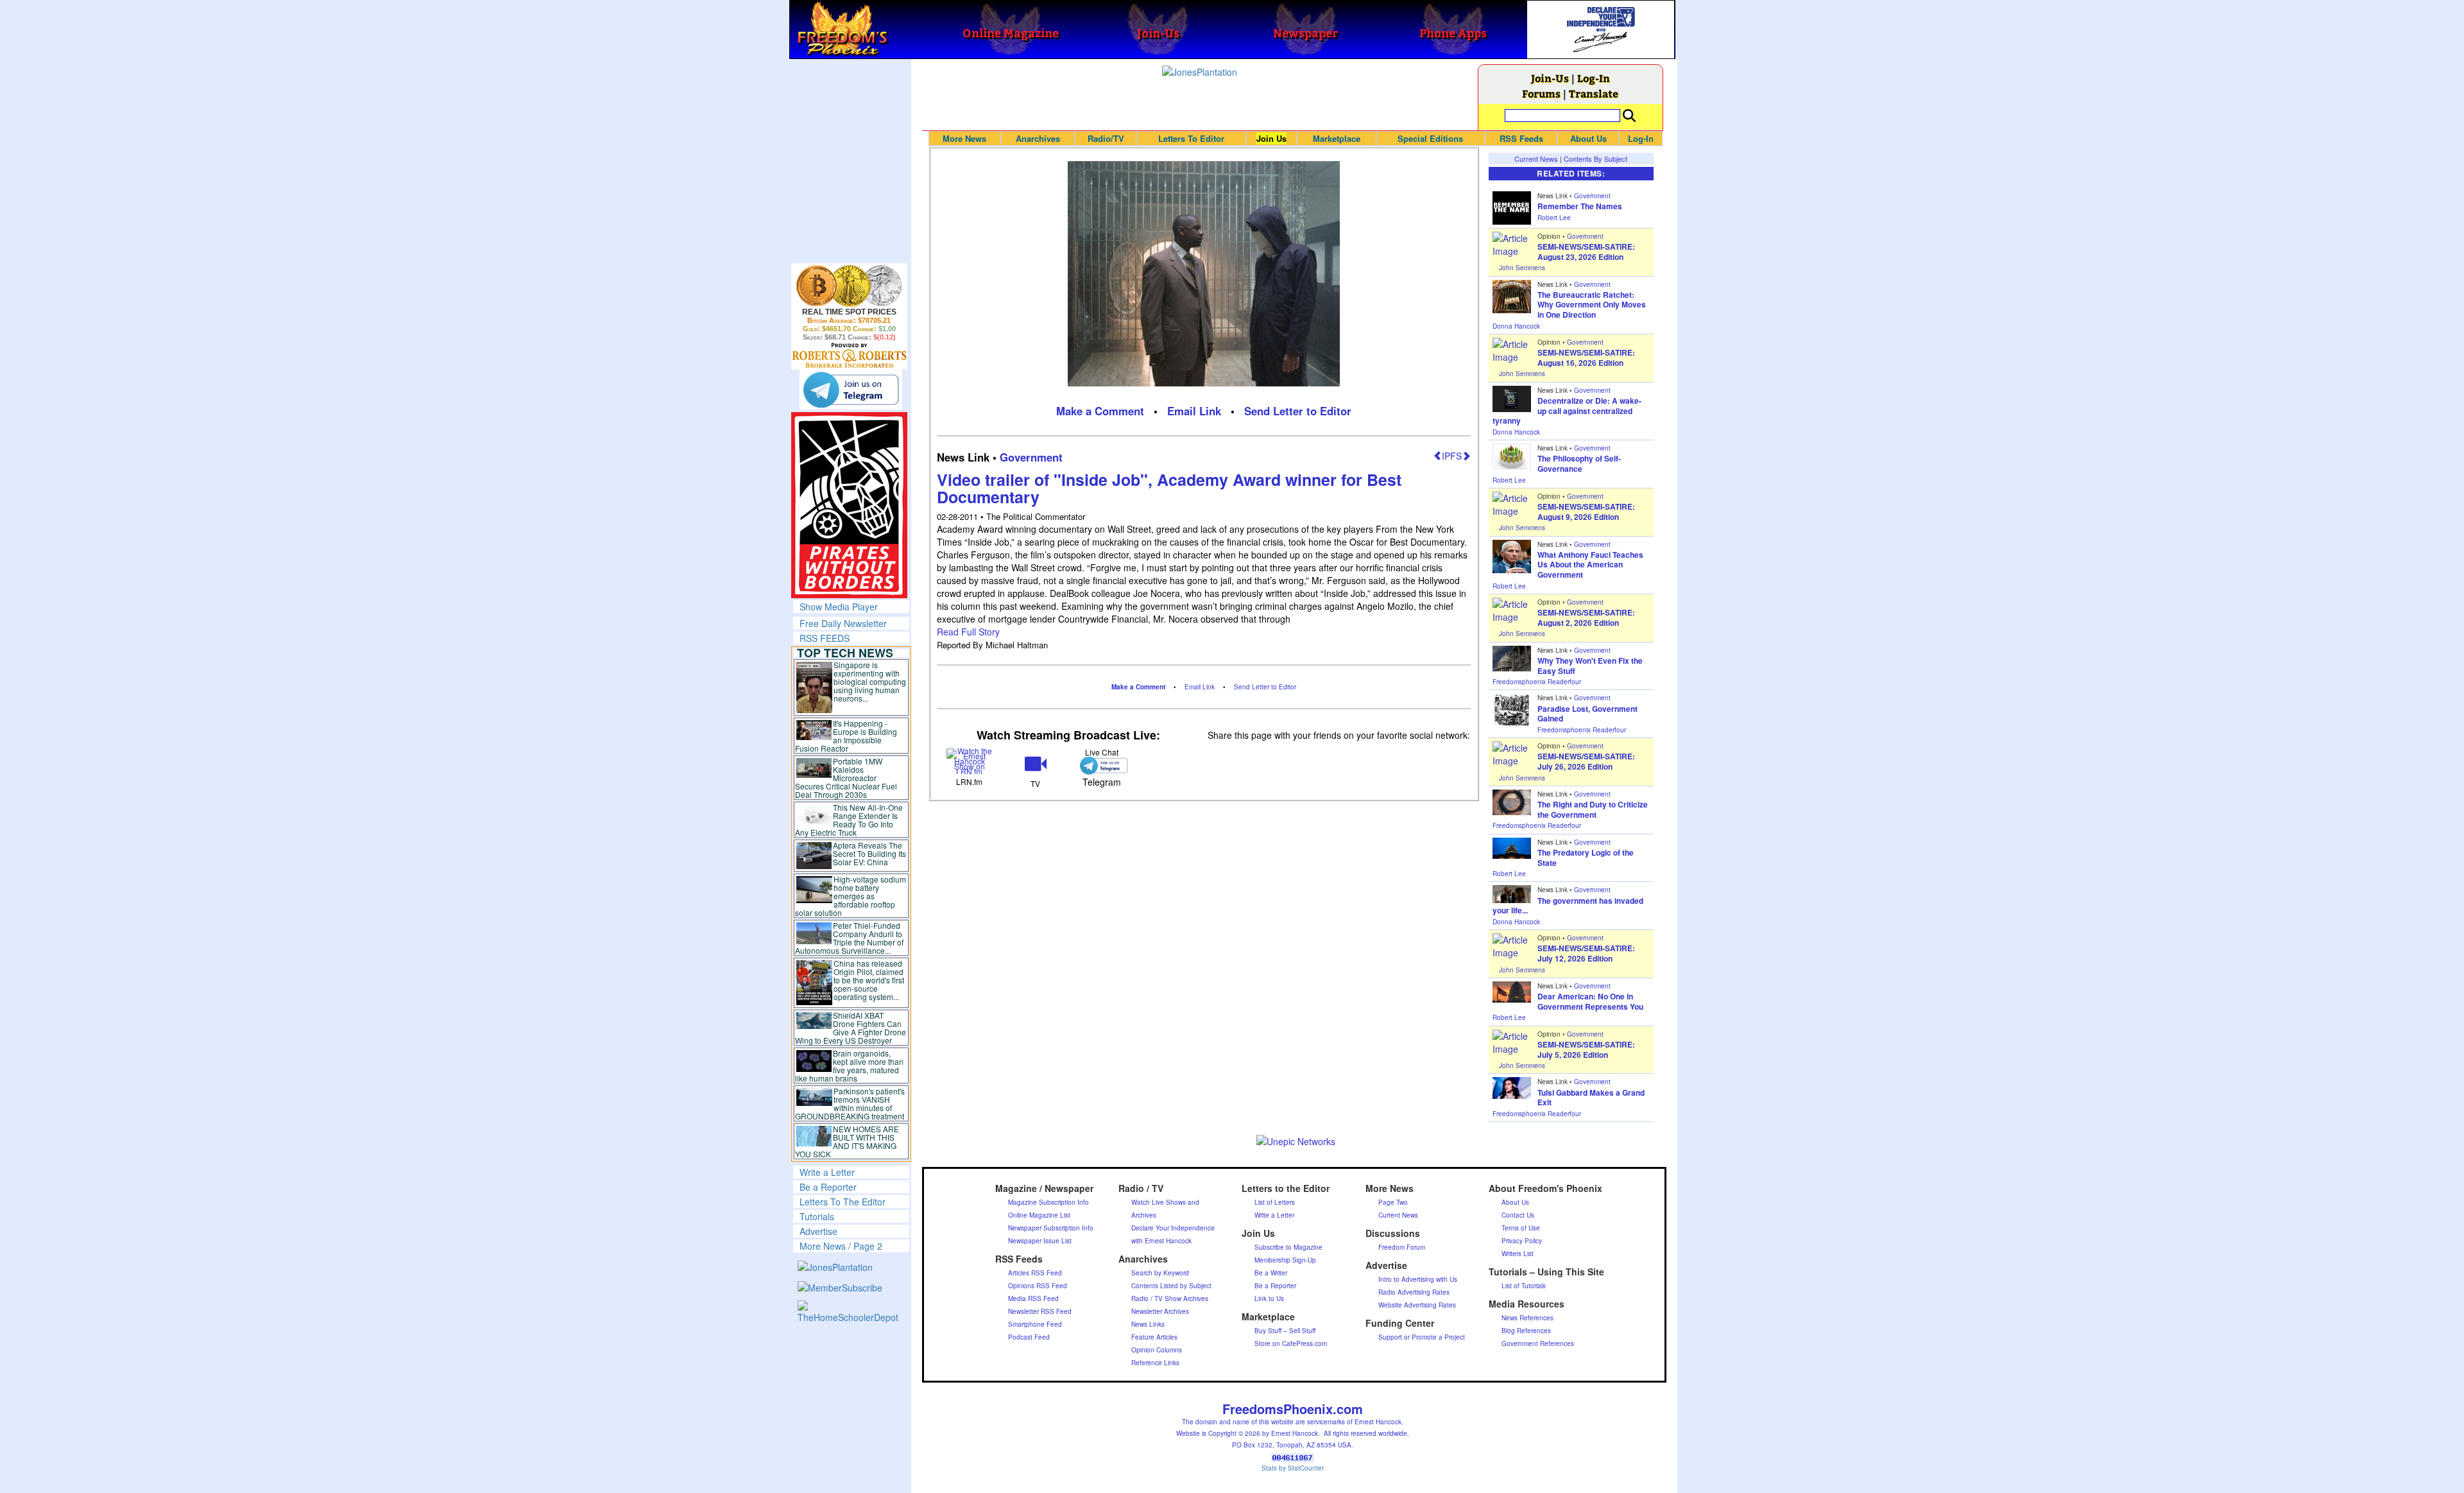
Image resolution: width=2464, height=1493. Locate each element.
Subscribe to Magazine (1288, 1247)
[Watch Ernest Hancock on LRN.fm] (970, 760)
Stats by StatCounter (1293, 1468)
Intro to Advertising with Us (1418, 1279)
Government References (1538, 1343)
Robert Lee (1554, 218)
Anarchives (1038, 138)
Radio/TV (1106, 138)
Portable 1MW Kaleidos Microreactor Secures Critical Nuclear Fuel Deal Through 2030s (846, 778)
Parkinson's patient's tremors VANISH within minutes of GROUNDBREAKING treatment (850, 1103)
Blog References (1526, 1331)
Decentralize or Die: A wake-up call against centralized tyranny (1567, 410)
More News (964, 138)
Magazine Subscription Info (1048, 1202)
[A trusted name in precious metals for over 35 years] (849, 356)
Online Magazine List (1039, 1215)
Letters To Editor (1191, 138)
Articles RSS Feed (1035, 1273)
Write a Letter (827, 1172)
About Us (1588, 138)
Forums (1541, 93)
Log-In (1594, 78)
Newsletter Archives (1160, 1311)
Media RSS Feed (1033, 1299)
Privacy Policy (1522, 1241)
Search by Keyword (1160, 1273)
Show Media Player (839, 607)
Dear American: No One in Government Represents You (1590, 1001)
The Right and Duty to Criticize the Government (1593, 809)
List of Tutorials (1524, 1286)
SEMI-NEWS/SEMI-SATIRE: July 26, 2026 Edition (1586, 761)
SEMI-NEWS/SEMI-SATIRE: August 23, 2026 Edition (1586, 252)
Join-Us (1550, 78)
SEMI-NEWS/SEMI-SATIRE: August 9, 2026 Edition (1586, 512)
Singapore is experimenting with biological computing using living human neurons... (870, 681)
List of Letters (1275, 1202)
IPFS (1452, 456)
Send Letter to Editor (1298, 411)
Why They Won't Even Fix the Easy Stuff (1590, 666)
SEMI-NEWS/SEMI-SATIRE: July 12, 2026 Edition (1586, 953)
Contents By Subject (1596, 159)
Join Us (1271, 138)
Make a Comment (1100, 411)
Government (1031, 457)
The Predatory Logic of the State (1586, 858)
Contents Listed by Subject (1171, 1286)
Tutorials (817, 1216)
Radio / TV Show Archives (1170, 1299)
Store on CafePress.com (1291, 1343)
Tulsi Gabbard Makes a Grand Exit (1591, 1098)
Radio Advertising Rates (1414, 1292)
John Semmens (1522, 268)
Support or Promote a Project (1422, 1337)
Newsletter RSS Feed (1040, 1311)
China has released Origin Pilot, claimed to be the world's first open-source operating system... (869, 980)
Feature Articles (1154, 1337)
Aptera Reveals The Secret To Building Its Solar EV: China (869, 853)
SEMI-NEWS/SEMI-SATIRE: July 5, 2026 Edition (1586, 1049)
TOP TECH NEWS (845, 653)
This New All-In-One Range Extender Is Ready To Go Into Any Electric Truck (849, 820)
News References (1527, 1318)
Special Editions (1430, 138)
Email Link (1194, 411)
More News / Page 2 (841, 1246)
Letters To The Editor (843, 1202)
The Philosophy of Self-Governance (1579, 463)
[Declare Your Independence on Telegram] (851, 389)
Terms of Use (1521, 1228)
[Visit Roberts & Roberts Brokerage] (849, 286)
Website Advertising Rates (1417, 1305)
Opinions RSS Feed (1038, 1286)
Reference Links (1155, 1363)
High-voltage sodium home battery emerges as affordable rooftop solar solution (851, 896)
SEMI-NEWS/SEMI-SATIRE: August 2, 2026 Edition (1586, 617)
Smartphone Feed (1035, 1324)
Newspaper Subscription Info (1051, 1228)
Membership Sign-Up (1285, 1260)
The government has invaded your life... (1568, 906)
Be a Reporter (828, 1187)
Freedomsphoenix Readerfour (1537, 682)
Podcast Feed (1029, 1337)
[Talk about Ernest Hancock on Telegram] (1101, 765)
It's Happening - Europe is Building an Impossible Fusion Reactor (846, 736)
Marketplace (1337, 138)
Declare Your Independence (1173, 1228)
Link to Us (1269, 1299)
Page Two (1393, 1202)
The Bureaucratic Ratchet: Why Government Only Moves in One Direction (1592, 305)
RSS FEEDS (825, 638)
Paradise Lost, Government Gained (1587, 714)
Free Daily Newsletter (843, 623)
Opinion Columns (1157, 1350)
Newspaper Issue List (1040, 1241)
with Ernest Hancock (1161, 1241)
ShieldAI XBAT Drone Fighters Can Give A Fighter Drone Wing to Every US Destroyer (851, 1028)
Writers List (1518, 1254)
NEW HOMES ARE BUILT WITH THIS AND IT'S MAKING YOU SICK (847, 1141)
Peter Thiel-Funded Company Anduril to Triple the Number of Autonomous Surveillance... (850, 938)
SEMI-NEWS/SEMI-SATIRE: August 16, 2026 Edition (1586, 358)
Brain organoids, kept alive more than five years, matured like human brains (850, 1066)
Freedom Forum (1402, 1247)
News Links (1148, 1324)
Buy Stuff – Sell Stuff (1285, 1331)
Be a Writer (1271, 1273)
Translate (1594, 93)
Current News (1536, 159)
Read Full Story (968, 632)
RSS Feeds (1521, 138)
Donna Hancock (1516, 326)
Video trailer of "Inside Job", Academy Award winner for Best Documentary (1169, 488)
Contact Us (1518, 1215)
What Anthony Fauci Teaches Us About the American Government (1590, 565)
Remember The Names (1580, 206)
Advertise (818, 1231)
